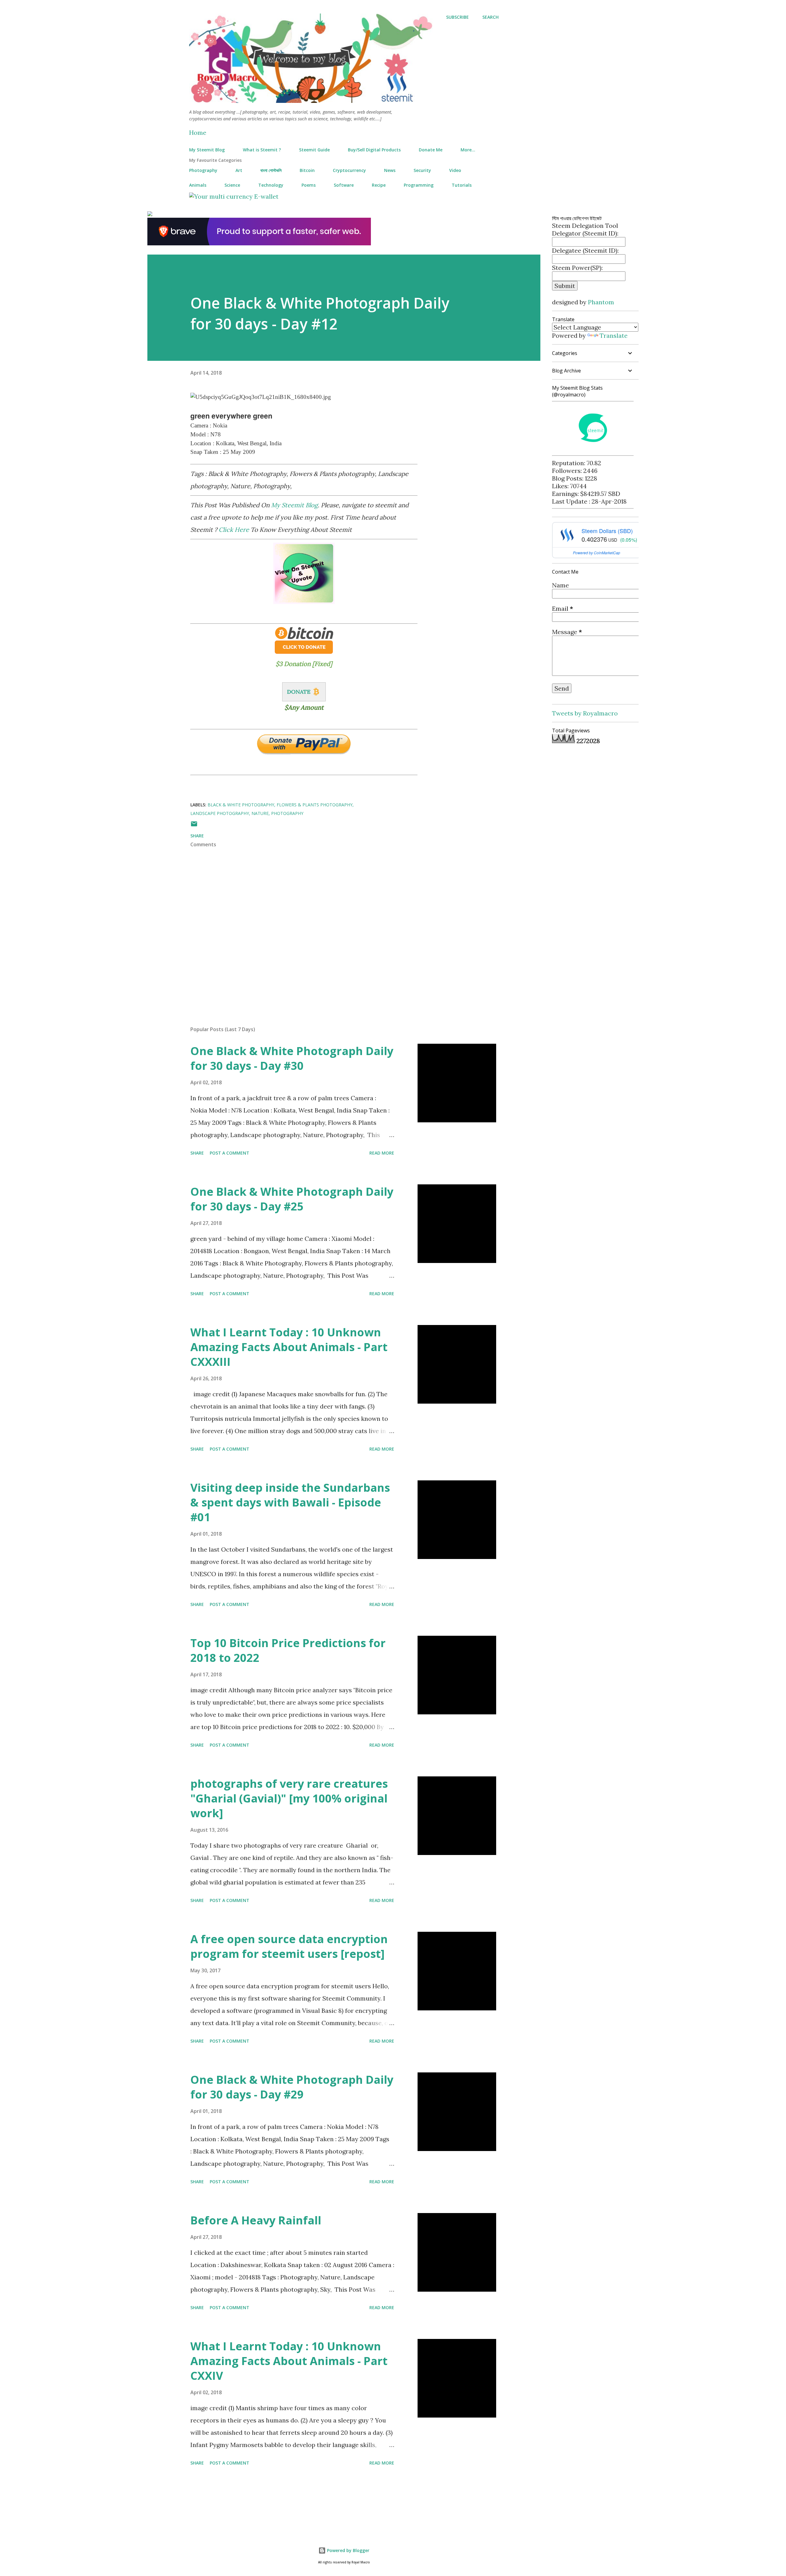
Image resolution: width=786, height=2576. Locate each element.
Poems (309, 185)
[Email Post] (194, 826)
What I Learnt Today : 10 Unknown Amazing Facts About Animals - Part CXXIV (289, 2361)
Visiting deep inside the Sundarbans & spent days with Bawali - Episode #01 (290, 1502)
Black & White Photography (241, 805)
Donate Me (431, 150)
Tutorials (462, 185)
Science (232, 185)
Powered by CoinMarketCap (597, 553)
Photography (203, 170)
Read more (382, 1153)
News (390, 170)
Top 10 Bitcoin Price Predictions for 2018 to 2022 (288, 1650)
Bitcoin (307, 170)
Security (422, 170)
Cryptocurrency (349, 170)
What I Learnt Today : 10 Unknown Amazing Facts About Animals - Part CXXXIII (289, 1347)
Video (455, 170)
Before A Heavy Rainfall (256, 2220)
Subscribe (457, 17)
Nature (260, 813)
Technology (271, 185)
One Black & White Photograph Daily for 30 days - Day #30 (292, 1058)
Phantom (601, 302)
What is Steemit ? (262, 150)
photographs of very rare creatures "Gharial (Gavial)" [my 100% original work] (289, 1798)
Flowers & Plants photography (315, 805)
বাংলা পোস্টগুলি (271, 170)
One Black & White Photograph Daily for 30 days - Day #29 (292, 2087)
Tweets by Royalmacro (585, 713)
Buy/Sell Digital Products (374, 150)
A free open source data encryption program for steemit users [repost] (289, 1946)
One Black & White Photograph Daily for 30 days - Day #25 (292, 1199)
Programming (419, 185)
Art (239, 170)
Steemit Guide (314, 150)
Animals (198, 185)
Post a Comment (230, 1153)
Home (198, 133)
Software (344, 185)
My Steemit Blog (207, 150)
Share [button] (197, 836)
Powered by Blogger (348, 2550)
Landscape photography (220, 813)
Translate (614, 335)
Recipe (379, 185)
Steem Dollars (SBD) (607, 531)
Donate (299, 692)
